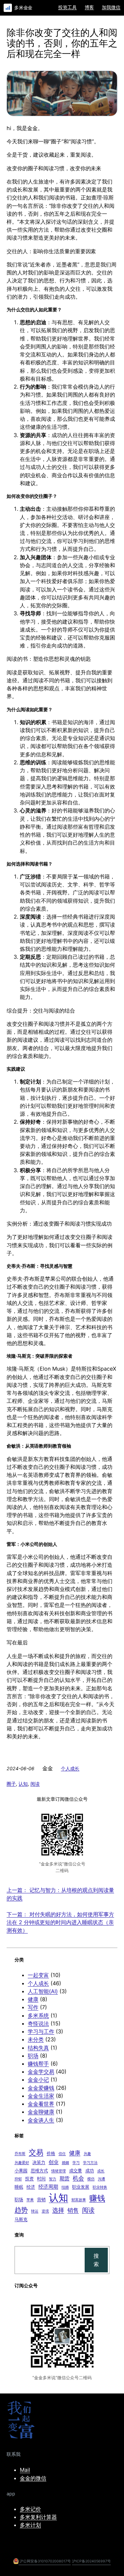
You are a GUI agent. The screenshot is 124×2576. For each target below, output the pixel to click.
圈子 (11, 1784)
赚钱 (97, 2198)
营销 (41, 2199)
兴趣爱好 (22, 2163)
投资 (29, 2178)
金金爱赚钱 (41, 2088)
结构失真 (38, 2048)
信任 (62, 2154)
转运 (35, 2211)
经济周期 (48, 2187)
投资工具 (67, 7)
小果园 (21, 2170)
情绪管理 (59, 2171)
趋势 (21, 2210)
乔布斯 (20, 2154)
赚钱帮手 (38, 2064)
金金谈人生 (41, 2120)
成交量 (76, 2170)
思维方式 (39, 2170)
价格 (51, 2153)
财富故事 (79, 2200)
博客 (89, 7)
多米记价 (30, 2509)
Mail (25, 2470)
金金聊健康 (41, 2112)
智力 (53, 2179)
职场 (33, 2056)
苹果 (30, 2200)
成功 (90, 2170)
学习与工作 (41, 2031)
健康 (33, 1999)
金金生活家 (41, 2096)
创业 (54, 2162)
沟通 (102, 2179)
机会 (78, 2178)
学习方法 (90, 2163)
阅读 (35, 1784)
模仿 (91, 2179)
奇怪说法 (38, 2023)
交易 (36, 2152)
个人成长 (70, 1768)
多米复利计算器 (38, 2517)
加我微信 (111, 7)
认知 (23, 1784)
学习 (76, 2163)
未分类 (36, 2039)
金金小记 (38, 2080)
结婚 (65, 2187)
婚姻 (65, 2163)
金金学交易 (41, 2072)
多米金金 (23, 7)
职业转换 (100, 2187)
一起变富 (38, 1975)
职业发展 (81, 2187)
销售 (73, 2210)
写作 (33, 2007)
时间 (41, 2178)
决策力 (39, 2162)
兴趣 (87, 2154)
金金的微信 (33, 2478)
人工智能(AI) (43, 1991)
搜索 (96, 2260)
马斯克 (21, 2219)
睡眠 (19, 2187)
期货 (64, 2178)
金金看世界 (41, 2104)
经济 (31, 2187)
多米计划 (30, 2525)
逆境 (45, 2211)
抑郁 (18, 2179)
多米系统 (38, 2015)
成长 (101, 2171)
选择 (58, 2210)
